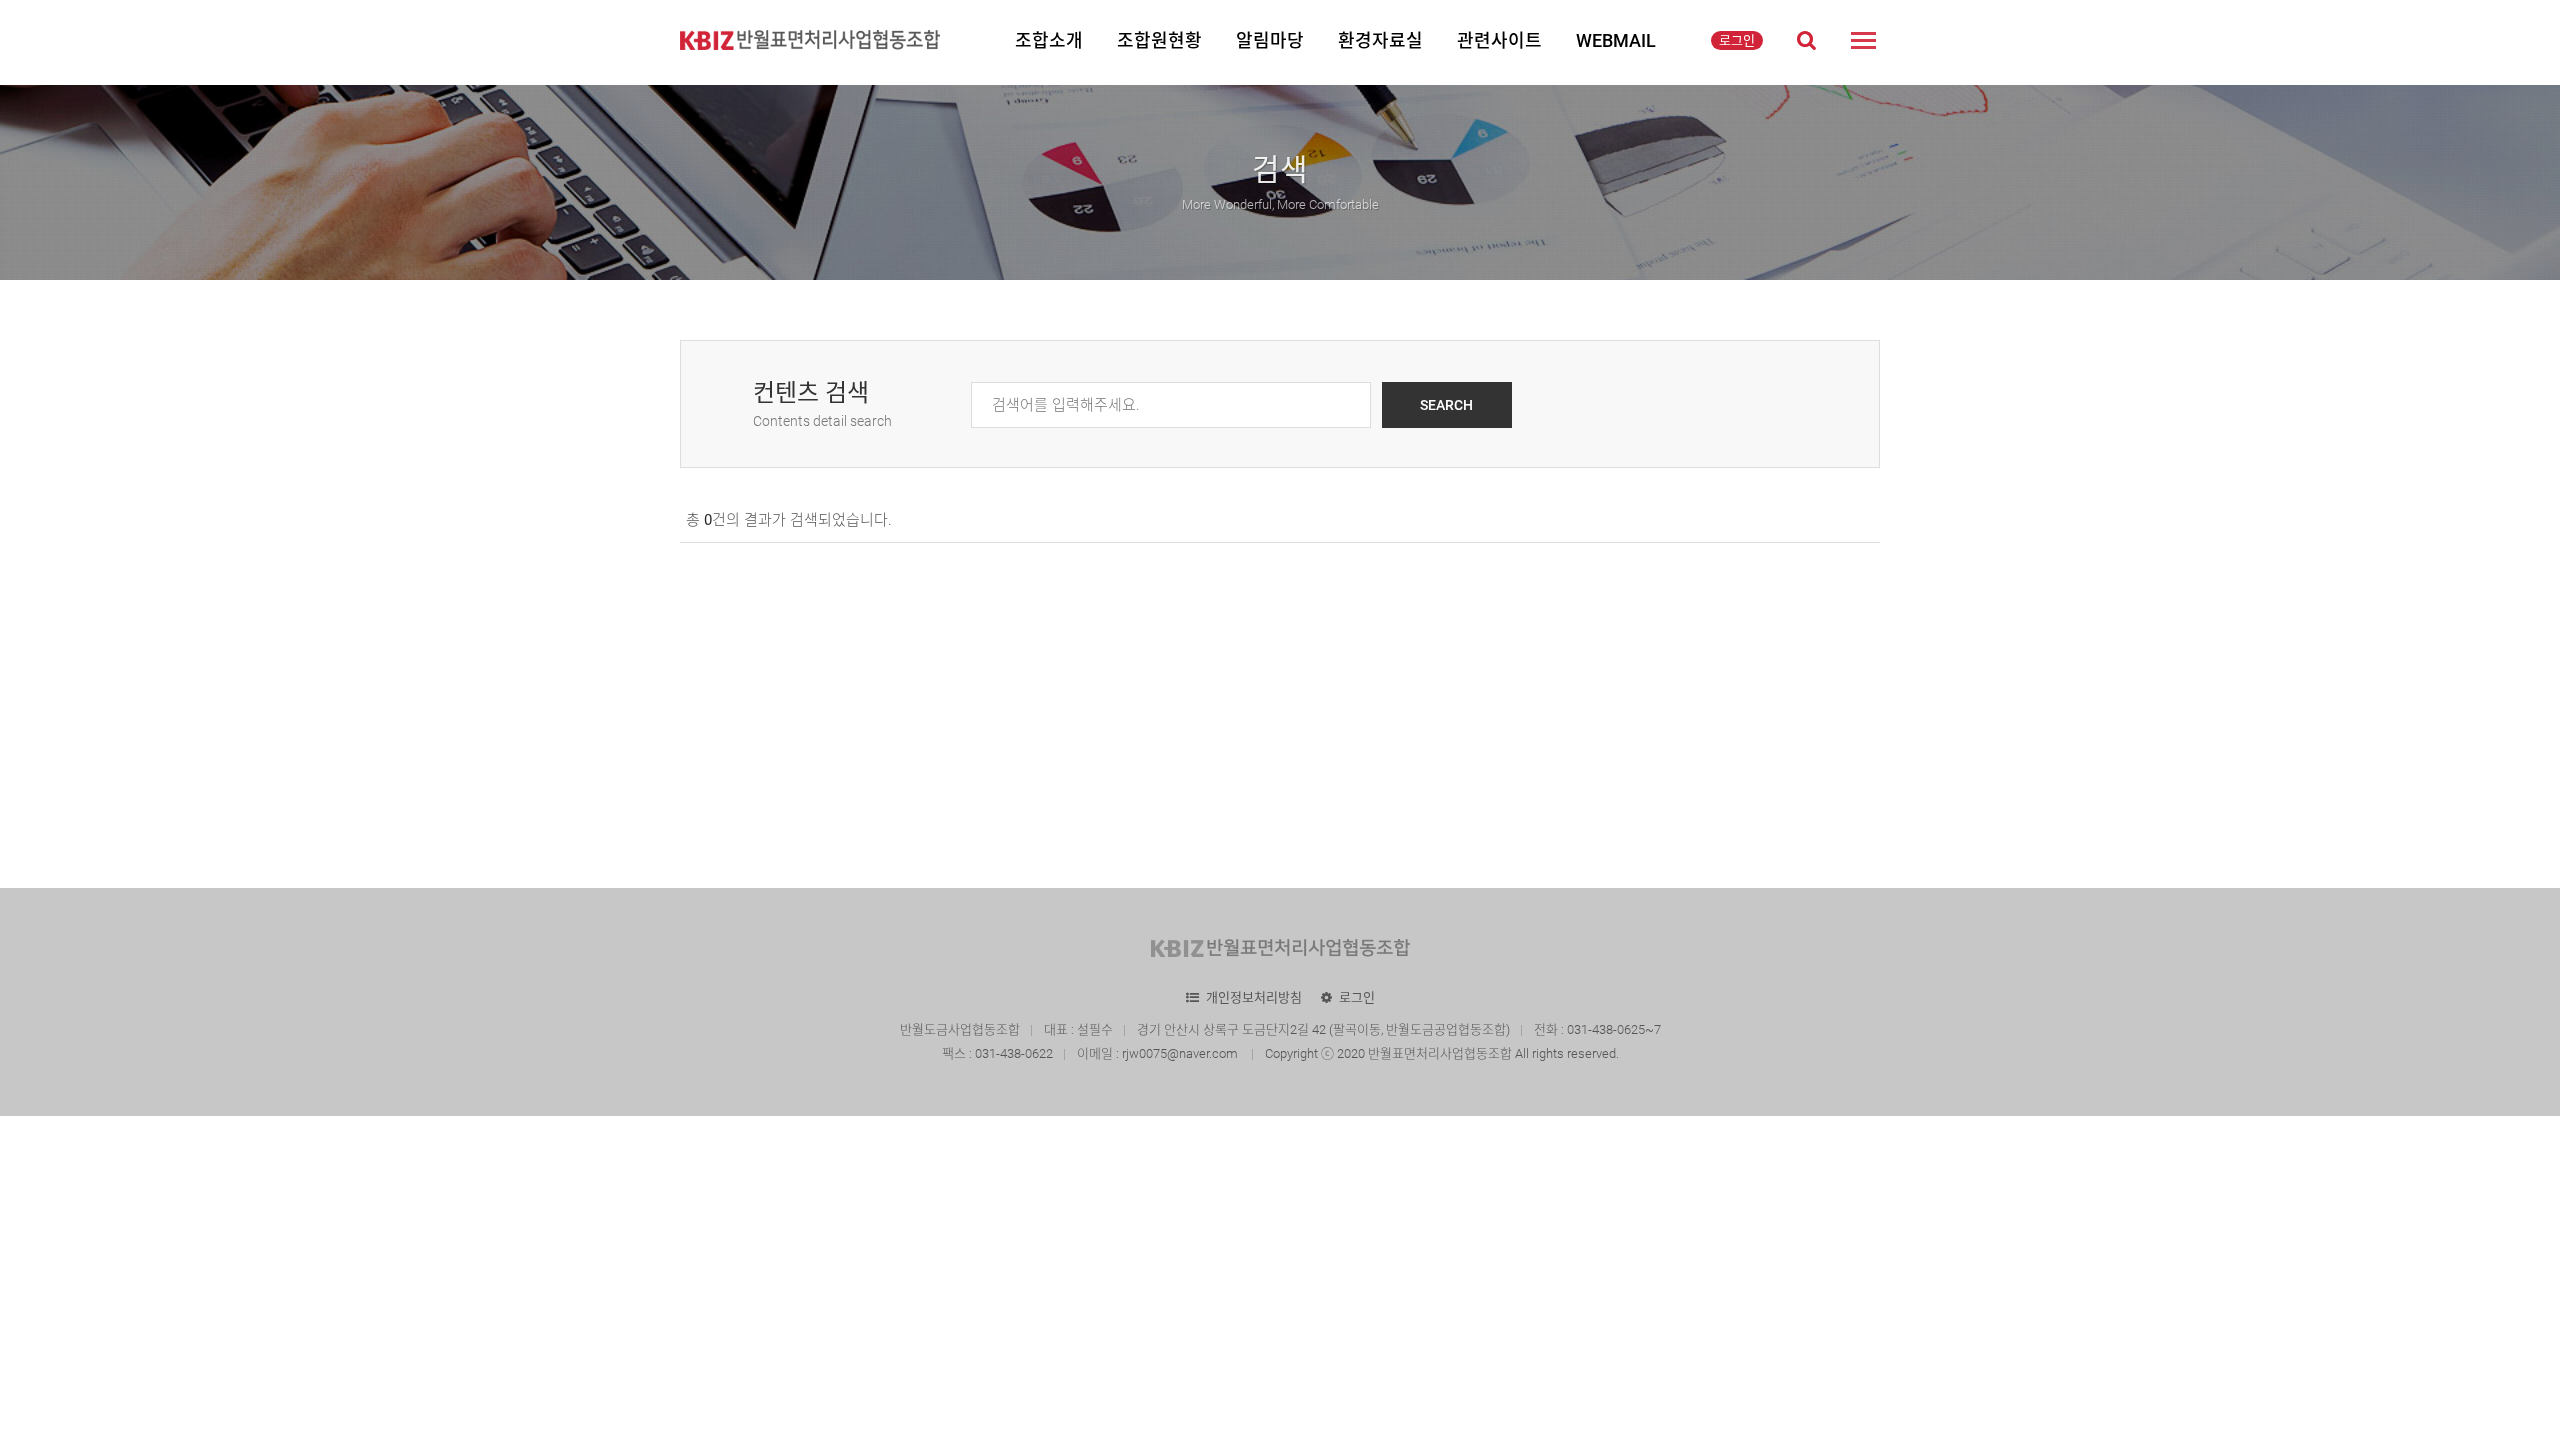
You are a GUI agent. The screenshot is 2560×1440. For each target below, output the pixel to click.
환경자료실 (1380, 40)
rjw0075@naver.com (1181, 1053)
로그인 (1737, 40)
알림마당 (1270, 40)
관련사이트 (1499, 40)
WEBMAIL (1616, 40)
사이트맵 (1863, 40)
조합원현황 (1159, 40)
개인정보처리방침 (1254, 997)
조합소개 (1049, 40)
